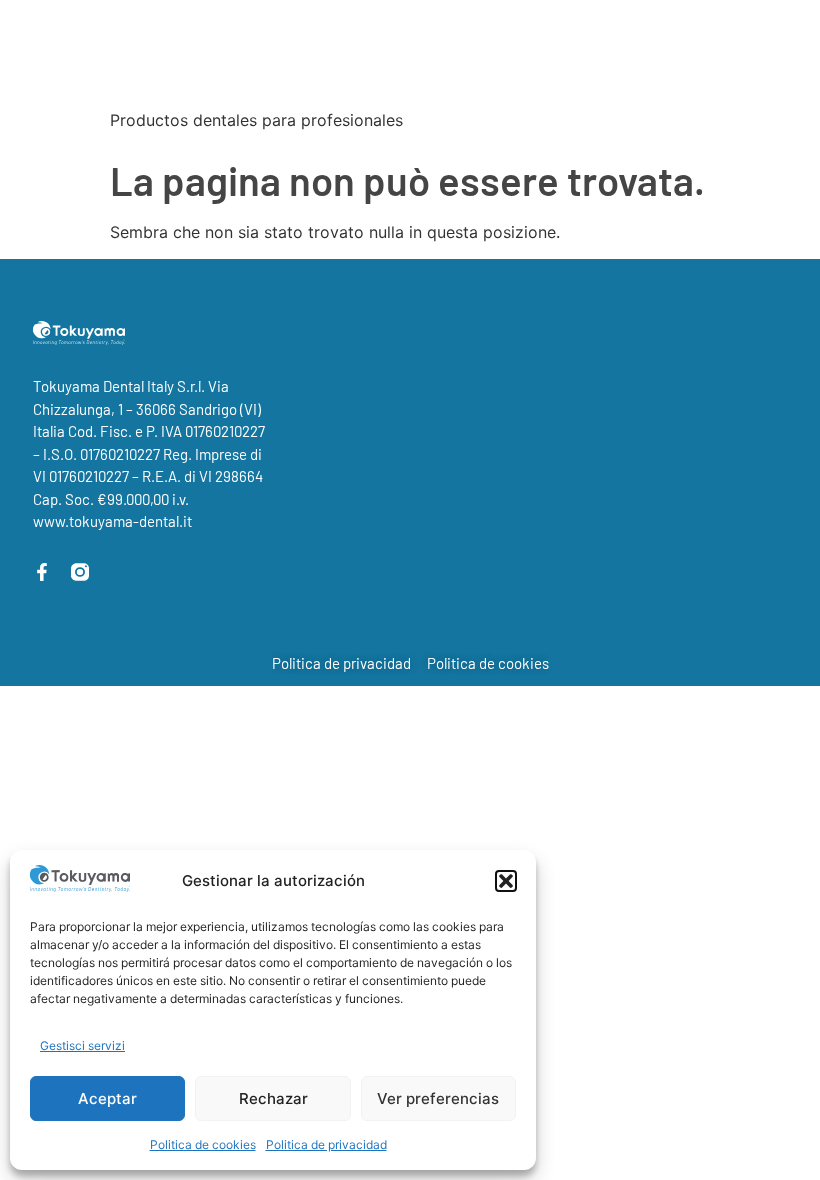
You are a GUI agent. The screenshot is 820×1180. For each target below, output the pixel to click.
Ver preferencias (438, 1098)
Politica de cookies (203, 1144)
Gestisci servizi (82, 1045)
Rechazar (273, 1098)
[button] (506, 881)
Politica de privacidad (326, 1144)
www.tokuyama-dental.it (112, 521)
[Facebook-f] (42, 572)
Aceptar (107, 1098)
